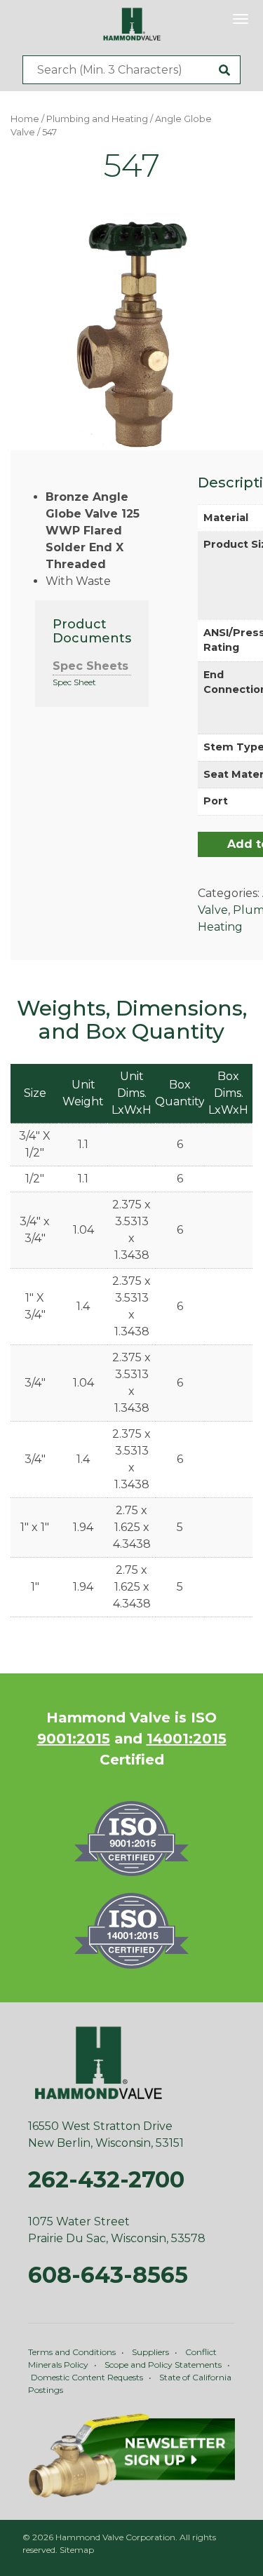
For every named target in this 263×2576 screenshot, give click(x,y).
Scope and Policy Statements (163, 2365)
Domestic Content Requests (87, 2377)
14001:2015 (187, 1739)
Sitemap (77, 2550)
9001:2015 (74, 1739)
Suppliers (150, 2352)
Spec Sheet (74, 682)
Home (25, 119)
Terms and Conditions (72, 2352)
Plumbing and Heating (97, 119)
